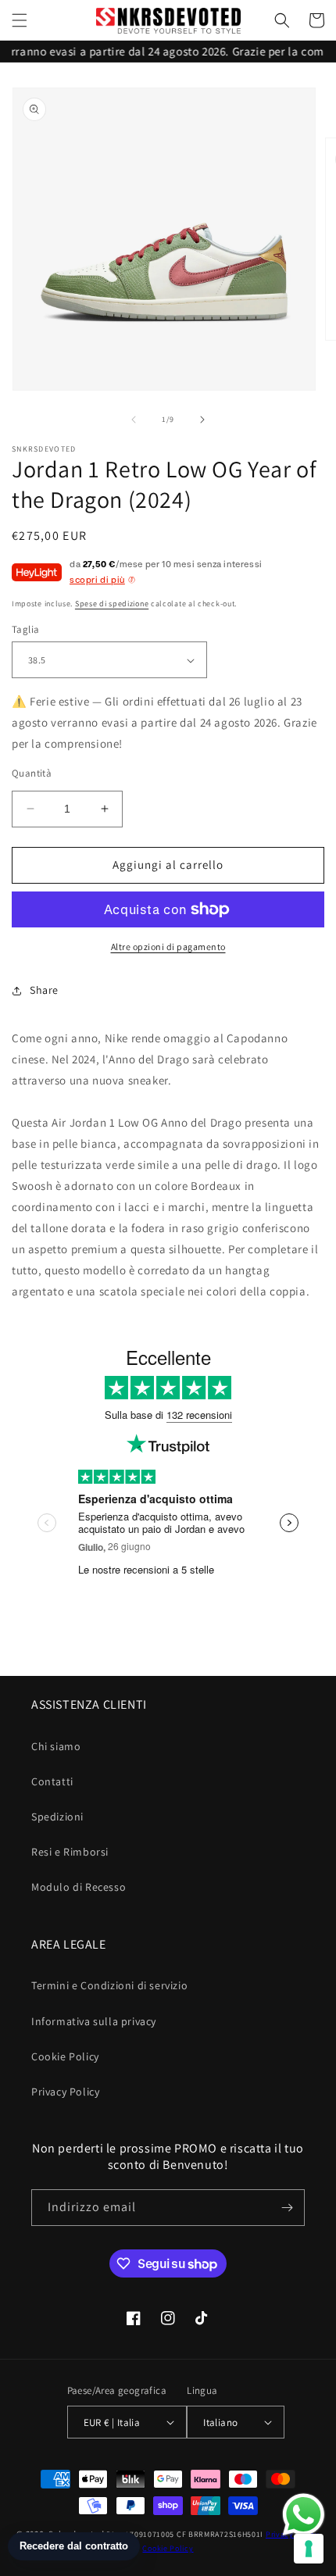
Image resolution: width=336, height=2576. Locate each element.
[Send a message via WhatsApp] (304, 2515)
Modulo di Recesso (79, 1887)
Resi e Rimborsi (70, 1852)
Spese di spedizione (112, 604)
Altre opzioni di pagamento (168, 947)
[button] (20, 20)
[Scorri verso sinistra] (134, 420)
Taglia (25, 629)
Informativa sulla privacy (94, 2021)
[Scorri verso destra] (202, 420)
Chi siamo (56, 1746)
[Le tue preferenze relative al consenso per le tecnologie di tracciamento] (309, 2549)
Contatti (52, 1781)
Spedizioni (57, 1817)
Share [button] (44, 990)
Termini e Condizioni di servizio (109, 1985)
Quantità (32, 773)
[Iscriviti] (287, 2208)
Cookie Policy (65, 2056)
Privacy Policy (65, 2092)
